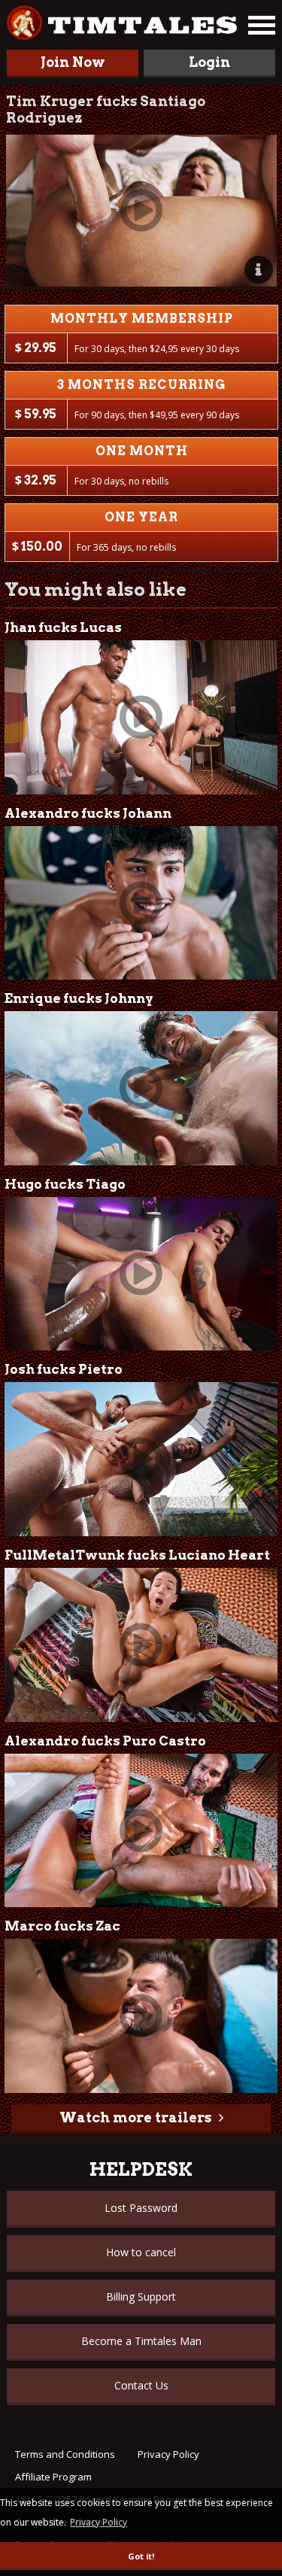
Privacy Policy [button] (99, 2522)
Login (209, 62)
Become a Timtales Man (141, 2341)
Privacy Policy (168, 2454)
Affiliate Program (53, 2477)
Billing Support (141, 2297)
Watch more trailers (135, 2117)
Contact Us (141, 2385)
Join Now (73, 62)
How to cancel (141, 2252)
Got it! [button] (141, 2556)
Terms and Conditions (65, 2454)
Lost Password (141, 2208)
